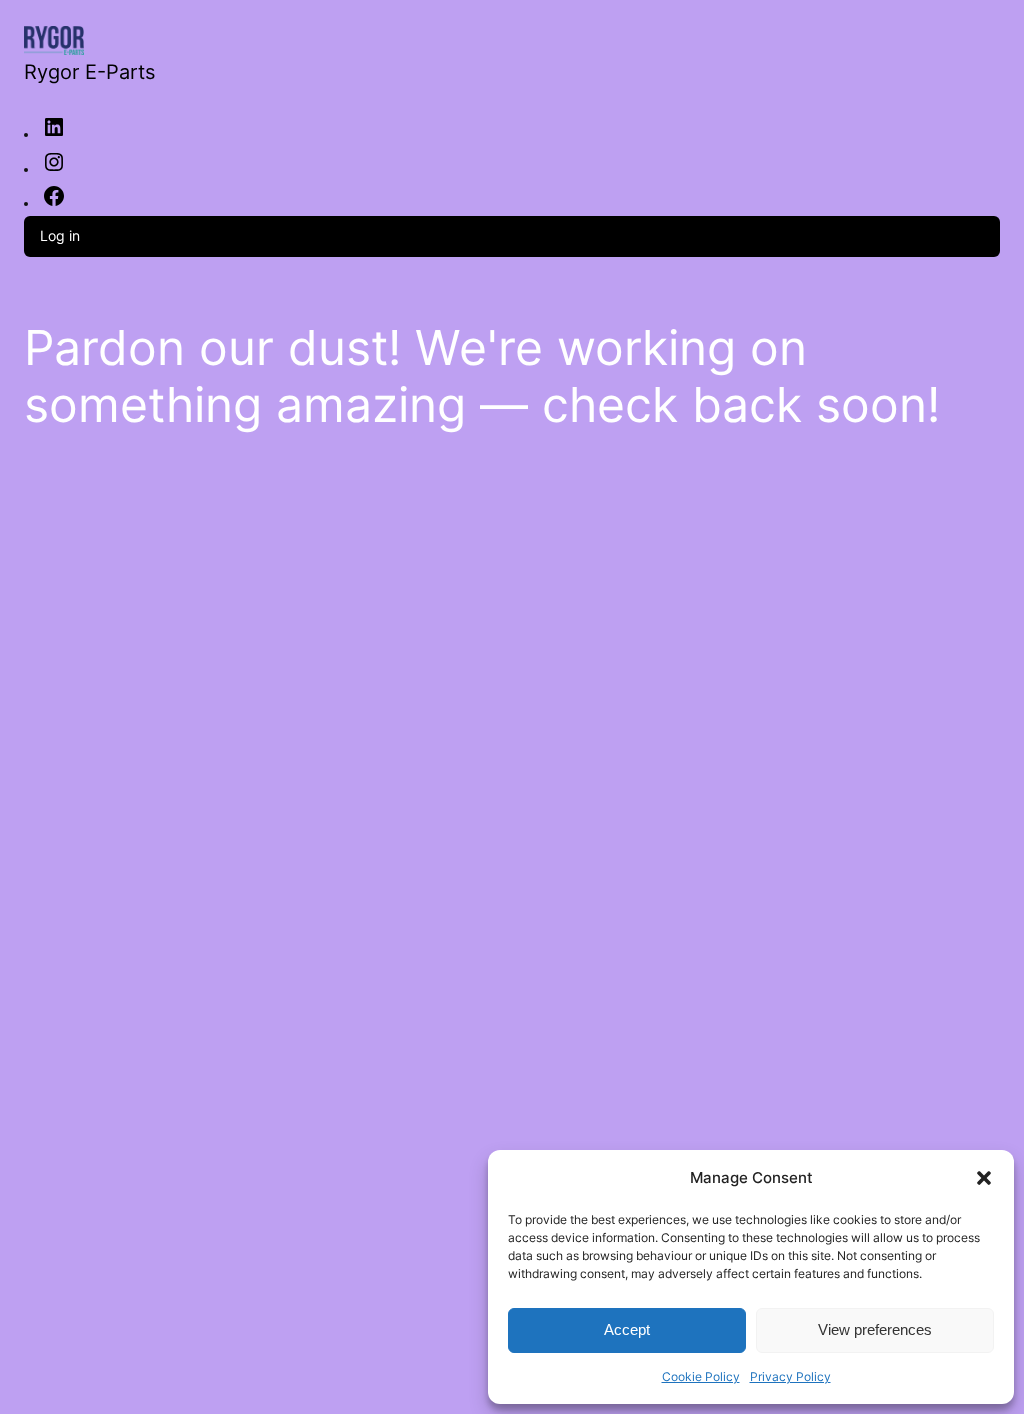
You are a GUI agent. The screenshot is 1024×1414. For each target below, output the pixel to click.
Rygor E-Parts (89, 72)
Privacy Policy (790, 1376)
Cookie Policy (701, 1376)
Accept (627, 1329)
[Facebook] (54, 203)
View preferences (875, 1329)
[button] (984, 1178)
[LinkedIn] (54, 134)
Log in (60, 235)
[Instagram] (54, 169)
